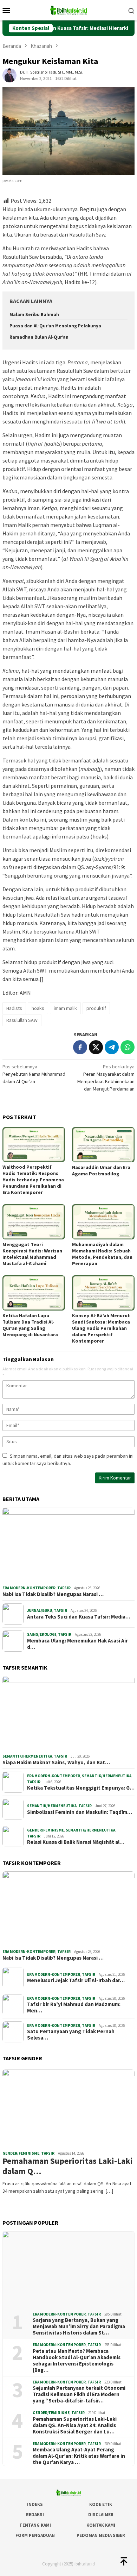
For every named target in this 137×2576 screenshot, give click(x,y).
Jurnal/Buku (40, 1610)
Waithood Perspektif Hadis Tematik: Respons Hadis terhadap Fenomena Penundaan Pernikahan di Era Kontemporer (33, 1180)
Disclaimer (101, 2515)
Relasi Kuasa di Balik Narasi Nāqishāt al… (76, 1842)
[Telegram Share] (112, 1047)
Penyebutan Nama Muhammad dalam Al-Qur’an (34, 1074)
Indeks (35, 2504)
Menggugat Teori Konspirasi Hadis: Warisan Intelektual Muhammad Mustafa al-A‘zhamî (32, 1254)
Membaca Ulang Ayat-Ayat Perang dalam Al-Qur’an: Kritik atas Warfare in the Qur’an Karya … (79, 2456)
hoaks (38, 1008)
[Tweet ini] (96, 1047)
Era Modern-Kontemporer (29, 1588)
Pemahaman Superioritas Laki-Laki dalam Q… (68, 2166)
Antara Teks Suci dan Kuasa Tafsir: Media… (79, 1617)
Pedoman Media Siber (101, 2535)
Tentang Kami (35, 2525)
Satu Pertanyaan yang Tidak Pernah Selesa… (71, 2035)
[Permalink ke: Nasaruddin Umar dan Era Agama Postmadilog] (103, 1145)
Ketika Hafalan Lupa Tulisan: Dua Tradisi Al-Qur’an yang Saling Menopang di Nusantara (30, 1325)
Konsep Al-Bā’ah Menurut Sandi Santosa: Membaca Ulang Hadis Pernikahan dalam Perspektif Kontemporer (101, 1328)
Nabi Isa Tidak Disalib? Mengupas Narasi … (53, 1594)
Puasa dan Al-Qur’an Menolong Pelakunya (55, 326)
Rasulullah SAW (22, 1020)
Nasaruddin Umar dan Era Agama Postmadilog (101, 1170)
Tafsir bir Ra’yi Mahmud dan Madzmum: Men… (74, 2008)
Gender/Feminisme (45, 1830)
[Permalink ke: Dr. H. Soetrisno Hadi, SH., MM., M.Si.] (9, 75)
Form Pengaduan (35, 2535)
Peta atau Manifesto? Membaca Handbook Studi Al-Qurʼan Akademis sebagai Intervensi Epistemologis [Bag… (77, 2361)
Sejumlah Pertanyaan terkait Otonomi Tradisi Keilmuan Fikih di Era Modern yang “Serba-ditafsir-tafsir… (79, 2394)
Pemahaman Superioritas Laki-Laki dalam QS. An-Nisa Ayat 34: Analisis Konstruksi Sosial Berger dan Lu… (75, 2425)
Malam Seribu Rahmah (34, 315)
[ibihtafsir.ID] (68, 10)
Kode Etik (101, 2504)
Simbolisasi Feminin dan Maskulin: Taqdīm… (80, 1812)
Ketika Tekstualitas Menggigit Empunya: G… (81, 1788)
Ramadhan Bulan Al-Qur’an (39, 337)
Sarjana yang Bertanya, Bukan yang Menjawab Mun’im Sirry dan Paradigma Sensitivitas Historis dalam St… (79, 2326)
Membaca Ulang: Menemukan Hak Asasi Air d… (77, 1644)
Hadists (14, 1008)
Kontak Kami (101, 2525)
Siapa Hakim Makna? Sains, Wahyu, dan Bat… (56, 1763)
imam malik (65, 1008)
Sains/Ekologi (42, 1634)
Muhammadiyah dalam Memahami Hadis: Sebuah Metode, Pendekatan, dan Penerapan (102, 1254)
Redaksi (35, 2515)
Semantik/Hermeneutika (27, 1756)
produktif (96, 1008)
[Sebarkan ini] (80, 1047)
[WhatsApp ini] (128, 1047)
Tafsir (64, 1588)
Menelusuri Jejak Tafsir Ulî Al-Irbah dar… (76, 1980)
